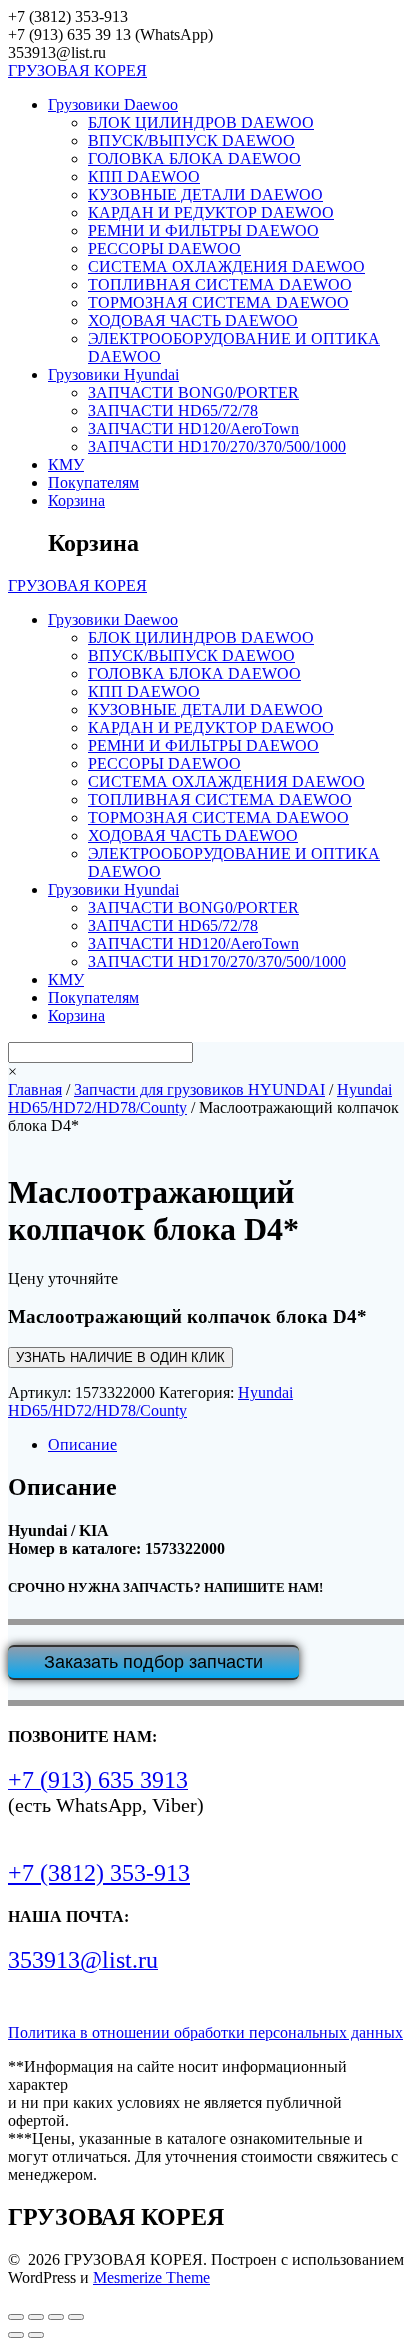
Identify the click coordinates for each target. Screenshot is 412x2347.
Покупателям (93, 482)
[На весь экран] (36, 2317)
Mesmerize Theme (151, 2277)
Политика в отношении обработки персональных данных (205, 2032)
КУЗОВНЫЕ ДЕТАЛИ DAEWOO (205, 194)
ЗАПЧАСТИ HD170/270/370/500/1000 (217, 446)
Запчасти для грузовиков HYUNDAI (199, 1089)
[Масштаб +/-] (16, 2317)
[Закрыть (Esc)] (76, 2317)
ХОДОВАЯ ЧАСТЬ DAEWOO (193, 320)
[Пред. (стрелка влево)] (16, 2335)
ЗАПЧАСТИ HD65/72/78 (173, 410)
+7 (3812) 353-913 (99, 1873)
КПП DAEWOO (144, 176)
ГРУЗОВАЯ (77, 70)
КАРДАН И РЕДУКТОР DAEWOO (211, 212)
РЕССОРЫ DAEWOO (164, 248)
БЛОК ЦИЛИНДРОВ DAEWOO (201, 122)
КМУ (66, 464)
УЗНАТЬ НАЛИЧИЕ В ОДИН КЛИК (120, 1357)
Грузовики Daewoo (113, 104)
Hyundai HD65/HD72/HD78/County (150, 1401)
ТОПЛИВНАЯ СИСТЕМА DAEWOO (220, 284)
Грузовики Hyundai (113, 374)
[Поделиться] (56, 2317)
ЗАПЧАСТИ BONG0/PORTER (193, 392)
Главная (35, 1089)
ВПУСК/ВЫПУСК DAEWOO (191, 140)
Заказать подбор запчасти (153, 1662)
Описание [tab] (82, 1444)
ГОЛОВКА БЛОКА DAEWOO (194, 158)
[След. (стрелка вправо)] (36, 2335)
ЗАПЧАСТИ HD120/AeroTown (193, 428)
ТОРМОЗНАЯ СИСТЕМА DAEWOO (218, 302)
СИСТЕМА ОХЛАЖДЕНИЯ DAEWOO (226, 266)
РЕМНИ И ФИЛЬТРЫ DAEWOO (203, 230)
